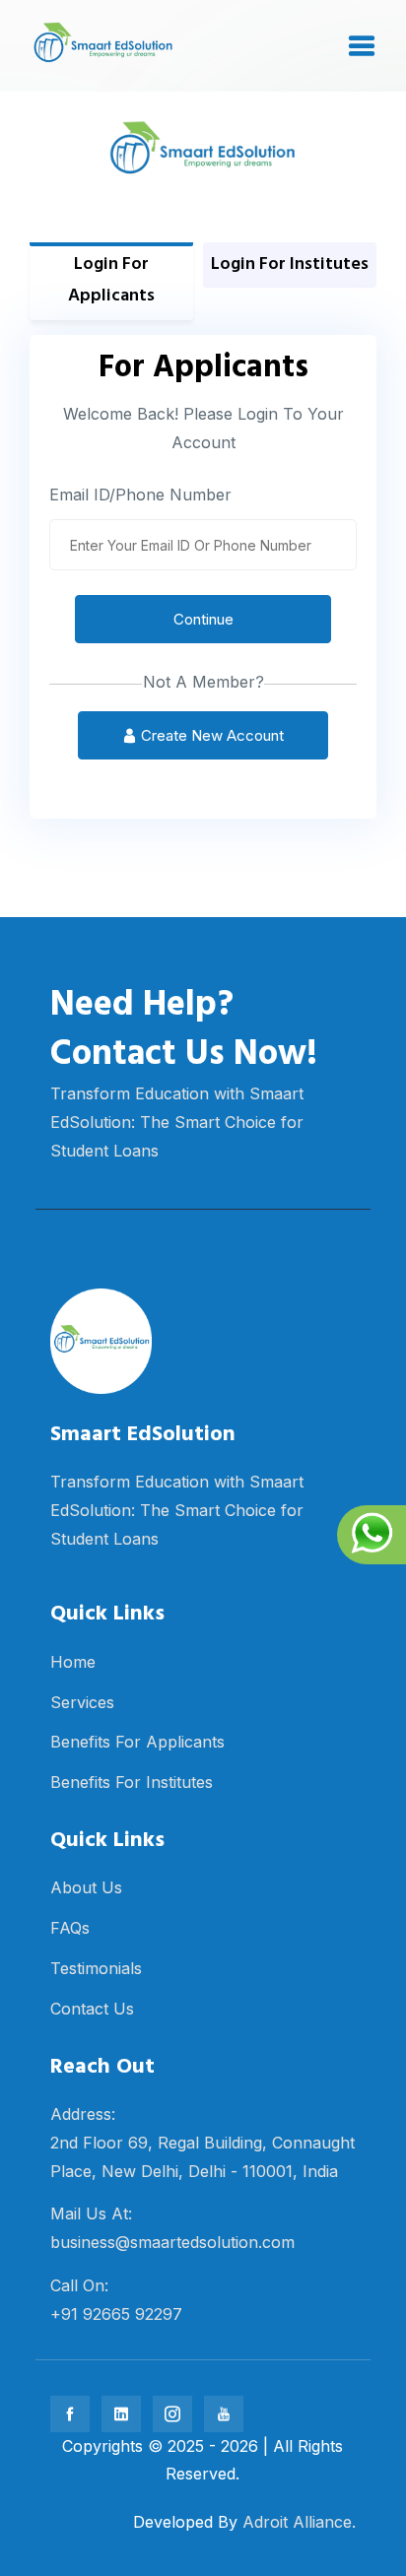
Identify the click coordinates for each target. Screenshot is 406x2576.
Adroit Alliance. (299, 2522)
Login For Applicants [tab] (111, 280)
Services (82, 1702)
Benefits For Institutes (132, 1782)
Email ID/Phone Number (140, 495)
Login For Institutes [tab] (290, 264)
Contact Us (92, 2009)
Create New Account (210, 735)
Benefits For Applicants (137, 1742)
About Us (86, 1887)
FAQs (70, 1928)
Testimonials (96, 1968)
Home (73, 1662)
